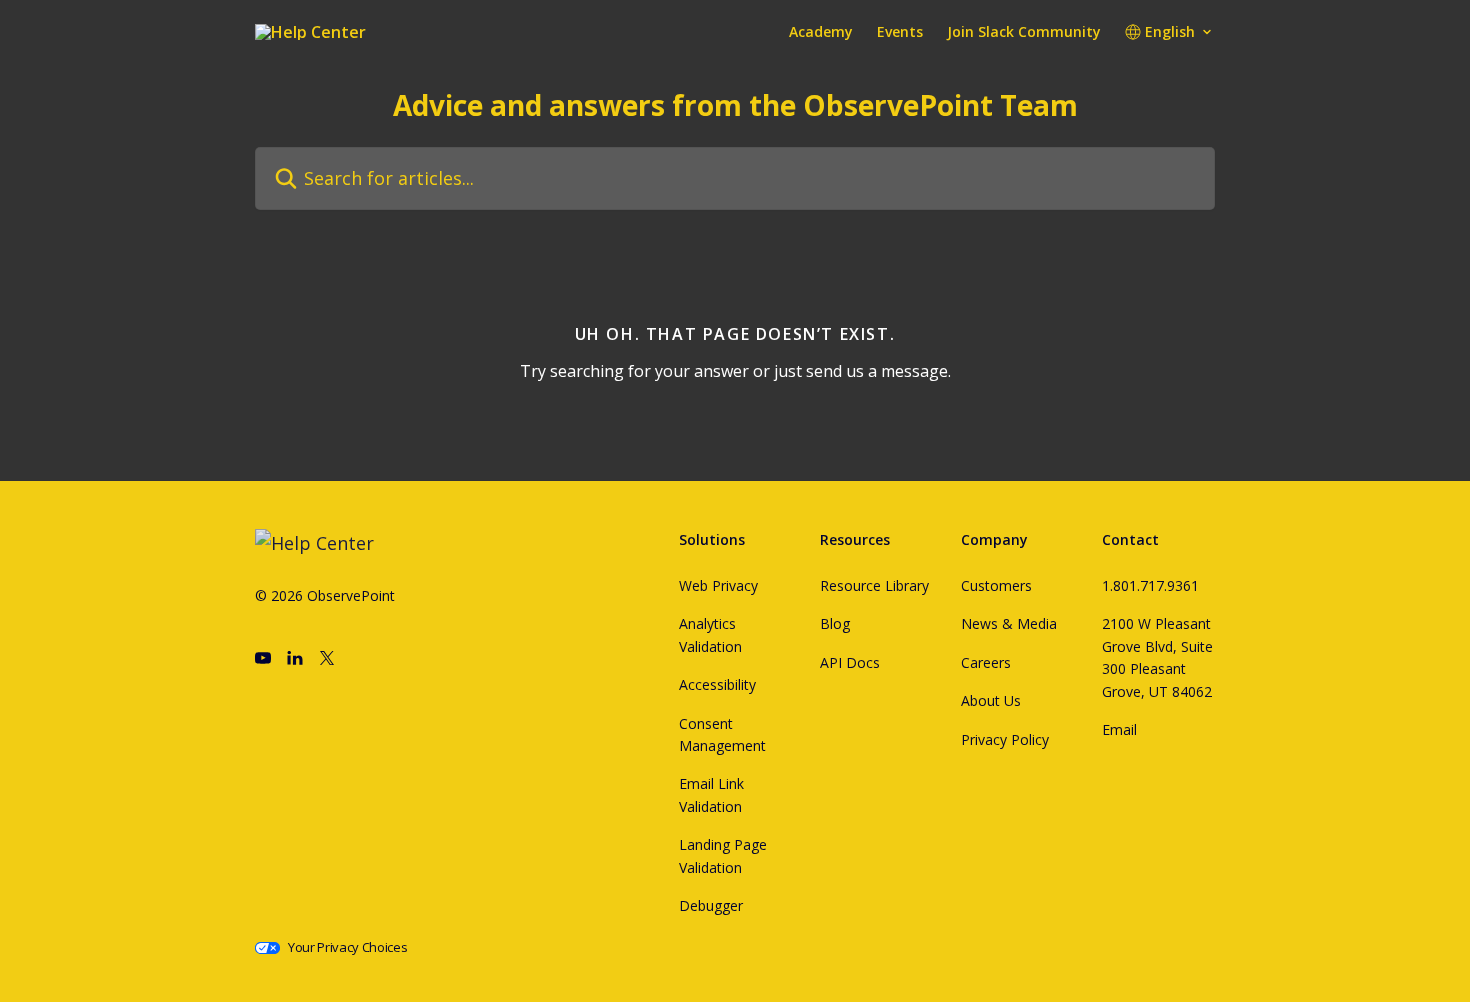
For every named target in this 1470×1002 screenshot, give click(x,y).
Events (900, 32)
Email (1119, 729)
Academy (821, 32)
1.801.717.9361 (1150, 585)
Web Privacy (718, 585)
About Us (991, 700)
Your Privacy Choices (348, 947)
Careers (986, 662)
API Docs (850, 662)
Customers (996, 585)
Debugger (711, 905)
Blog (835, 623)
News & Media (1009, 623)
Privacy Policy (1005, 739)
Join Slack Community (1024, 32)
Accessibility (717, 684)
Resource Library (874, 585)
